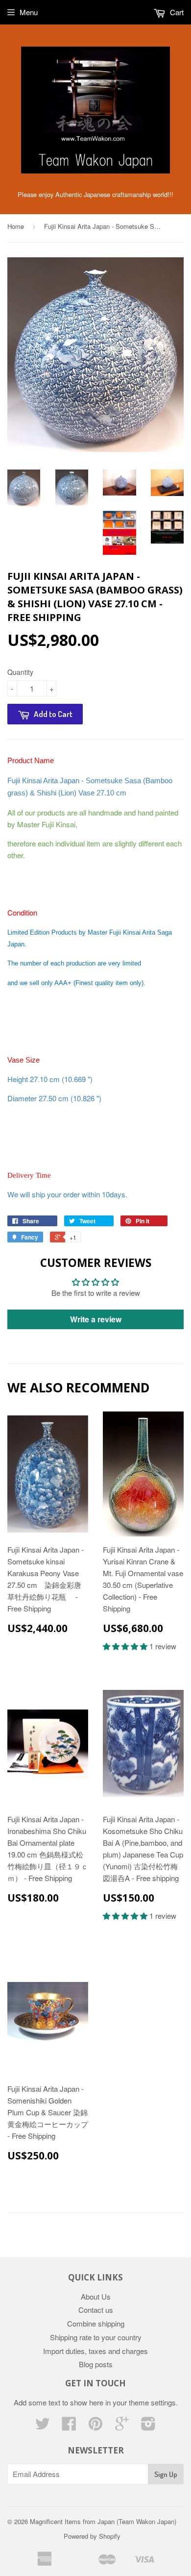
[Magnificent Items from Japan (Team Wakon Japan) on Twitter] (43, 2426)
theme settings (152, 2402)
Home (16, 226)
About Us (96, 2296)
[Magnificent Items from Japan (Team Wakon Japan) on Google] (122, 2426)
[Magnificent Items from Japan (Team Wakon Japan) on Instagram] (148, 2426)
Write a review (96, 1319)
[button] (126, 1646)
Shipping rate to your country (96, 2337)
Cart (176, 12)
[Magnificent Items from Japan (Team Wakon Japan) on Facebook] (69, 2426)
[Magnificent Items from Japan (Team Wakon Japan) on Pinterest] (95, 2426)
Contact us (96, 2310)
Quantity (20, 672)
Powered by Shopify (92, 2536)
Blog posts (96, 2364)
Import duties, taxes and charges (95, 2351)
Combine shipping (96, 2323)
